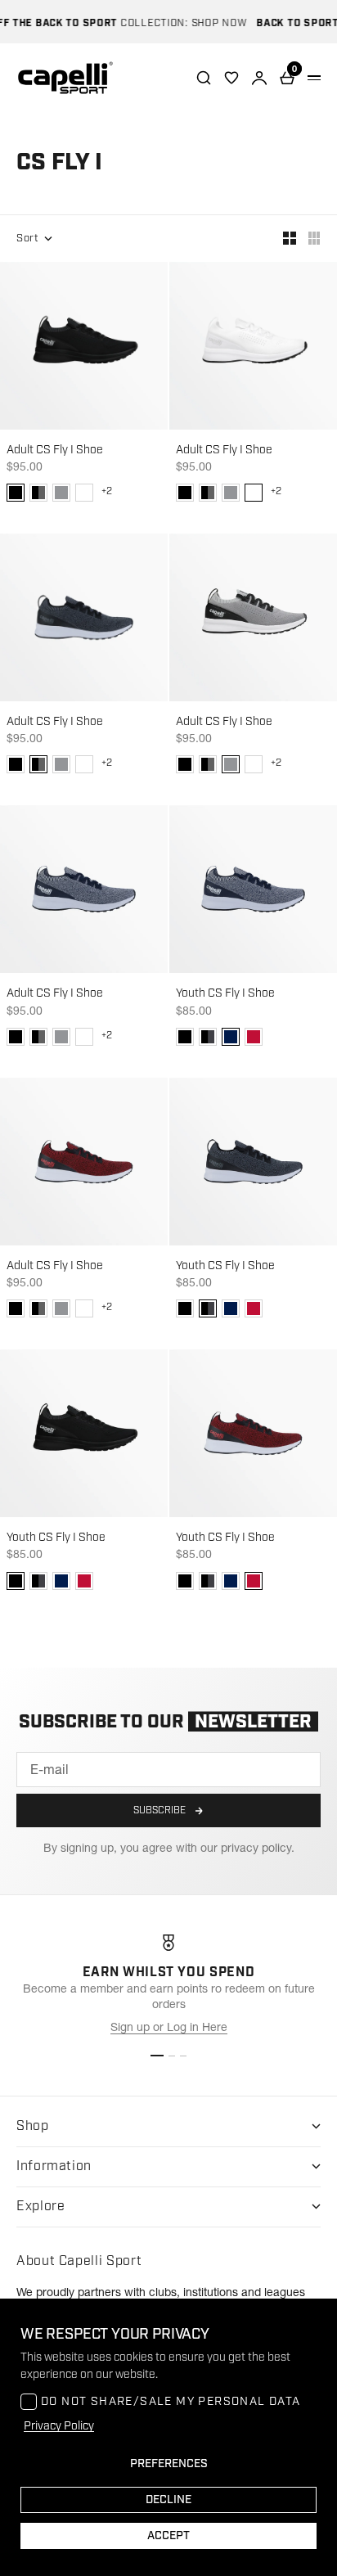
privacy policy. (258, 1848)
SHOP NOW (209, 23)
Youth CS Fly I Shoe (225, 993)
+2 (107, 491)
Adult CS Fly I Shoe (55, 450)
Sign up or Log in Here (169, 2027)
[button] (16, 493)
